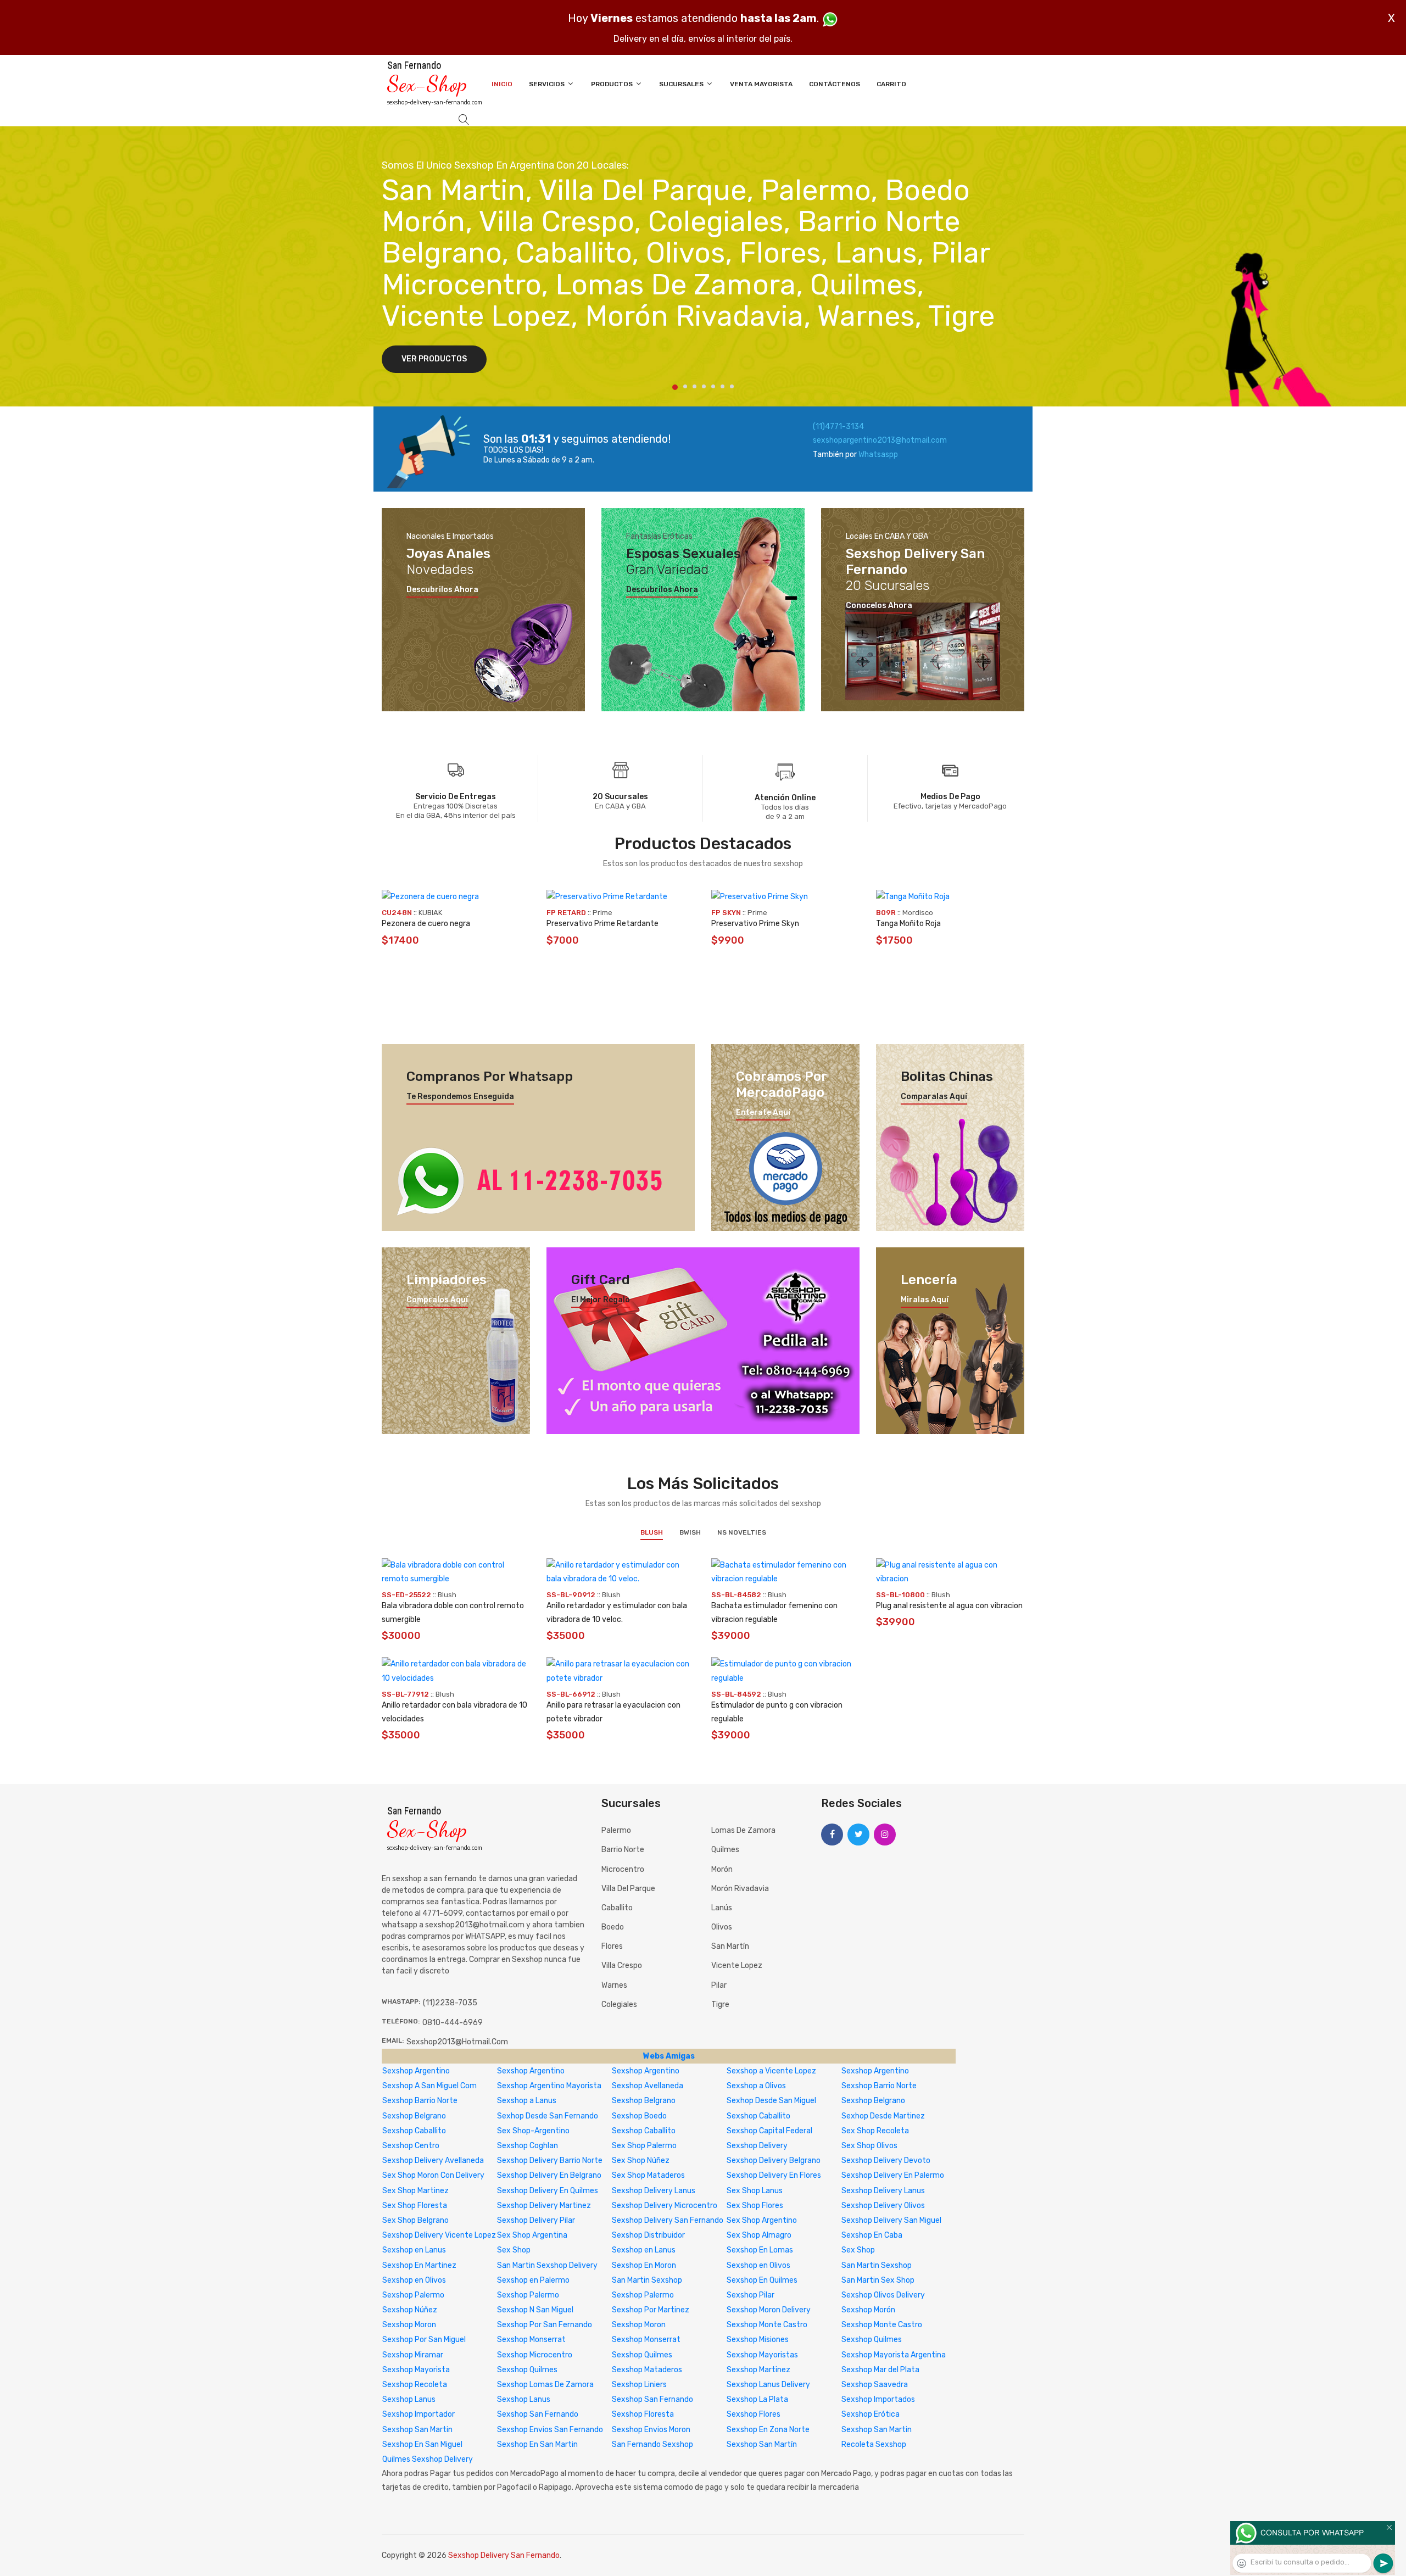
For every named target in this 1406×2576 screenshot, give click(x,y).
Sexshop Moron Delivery (769, 2310)
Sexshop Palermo (413, 2295)
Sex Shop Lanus (755, 2191)
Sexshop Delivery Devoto (886, 2160)
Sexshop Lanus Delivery (768, 2385)
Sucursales (682, 84)
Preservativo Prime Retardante (602, 924)
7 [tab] (732, 386)
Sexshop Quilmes (872, 2340)
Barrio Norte (623, 1850)
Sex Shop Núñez (641, 2160)
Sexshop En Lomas (760, 2250)
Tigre (720, 2005)
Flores (612, 1946)
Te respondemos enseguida (460, 1097)
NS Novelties (742, 1532)
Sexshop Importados (878, 2399)
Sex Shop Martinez (415, 2191)
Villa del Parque (628, 1889)
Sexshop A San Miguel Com (429, 2086)
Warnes (614, 1985)
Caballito (617, 1908)
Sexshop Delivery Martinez (544, 2206)
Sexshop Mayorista (416, 2370)
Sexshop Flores (754, 2414)
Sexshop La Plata (757, 2399)
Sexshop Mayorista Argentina (894, 2355)
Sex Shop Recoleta (875, 2131)
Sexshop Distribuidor (648, 2235)
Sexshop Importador (419, 2414)
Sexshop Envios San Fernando (550, 2430)
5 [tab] (713, 386)
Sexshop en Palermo (533, 2280)
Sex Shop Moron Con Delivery (433, 2175)
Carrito (891, 84)
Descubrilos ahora (442, 590)
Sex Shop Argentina (532, 2235)
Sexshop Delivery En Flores (774, 2175)
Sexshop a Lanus (527, 2101)
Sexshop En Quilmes (762, 2280)
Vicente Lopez (737, 1966)
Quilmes (725, 1850)
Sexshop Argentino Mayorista (549, 2086)
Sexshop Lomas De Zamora (545, 2385)
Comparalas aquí (934, 1097)
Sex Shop (514, 2250)
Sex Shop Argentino (762, 2220)
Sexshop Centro (411, 2146)
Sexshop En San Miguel (422, 2444)
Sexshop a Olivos (756, 2086)
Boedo (613, 1927)
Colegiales (619, 2005)
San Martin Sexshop (877, 2265)
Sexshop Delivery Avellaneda (433, 2160)
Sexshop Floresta (643, 2414)
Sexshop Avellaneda (648, 2086)
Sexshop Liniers (639, 2385)
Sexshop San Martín (762, 2444)
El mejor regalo (601, 1300)
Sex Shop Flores (755, 2206)
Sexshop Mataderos (647, 2370)
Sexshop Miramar (413, 2355)
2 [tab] (685, 386)
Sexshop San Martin (417, 2430)
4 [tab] (704, 386)
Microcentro (623, 1869)
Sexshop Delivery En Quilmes (548, 2191)
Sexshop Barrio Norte (879, 2086)
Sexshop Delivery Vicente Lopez (439, 2235)
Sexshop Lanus (409, 2399)
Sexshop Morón (868, 2310)
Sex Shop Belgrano (415, 2220)
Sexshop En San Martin (537, 2444)
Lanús (722, 1908)
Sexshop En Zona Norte (768, 2430)
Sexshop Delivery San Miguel (891, 2220)
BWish (690, 1532)
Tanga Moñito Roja (908, 924)
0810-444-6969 (453, 2023)
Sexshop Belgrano (644, 2101)
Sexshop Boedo (639, 2116)
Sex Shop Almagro (759, 2235)
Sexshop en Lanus (414, 2250)
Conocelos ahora (879, 606)
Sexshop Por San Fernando (545, 2325)
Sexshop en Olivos (758, 2265)
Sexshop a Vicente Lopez (771, 2071)
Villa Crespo (622, 1966)
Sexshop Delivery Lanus (654, 2191)
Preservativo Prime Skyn (755, 924)
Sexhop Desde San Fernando (548, 2116)
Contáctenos (835, 84)
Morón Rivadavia (740, 1889)
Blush (652, 1532)
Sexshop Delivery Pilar (536, 2220)
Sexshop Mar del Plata (880, 2370)
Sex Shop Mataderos (648, 2175)
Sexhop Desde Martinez (883, 2116)
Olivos (722, 1927)
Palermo (616, 1830)
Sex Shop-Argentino (533, 2131)
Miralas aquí (925, 1300)
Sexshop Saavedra (875, 2385)
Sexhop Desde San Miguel (771, 2101)
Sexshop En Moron (644, 2265)
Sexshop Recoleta (415, 2385)
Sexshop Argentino (416, 2071)
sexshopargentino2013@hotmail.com (880, 440)
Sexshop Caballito (758, 2116)
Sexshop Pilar (751, 2295)
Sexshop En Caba (872, 2235)
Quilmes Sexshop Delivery (428, 2459)
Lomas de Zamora (743, 1830)
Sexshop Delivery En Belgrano (549, 2175)
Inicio (502, 84)
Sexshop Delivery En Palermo (893, 2175)
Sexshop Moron (409, 2325)
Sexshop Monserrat (531, 2340)
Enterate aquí (763, 1113)
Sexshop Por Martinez (651, 2310)
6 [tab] (722, 386)
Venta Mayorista (761, 84)
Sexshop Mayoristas (762, 2355)
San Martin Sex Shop (878, 2280)
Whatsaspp (878, 455)
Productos (613, 84)
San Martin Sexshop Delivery (547, 2265)
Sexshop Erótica (871, 2414)
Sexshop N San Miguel (535, 2310)
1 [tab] (675, 387)
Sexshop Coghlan (528, 2146)
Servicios (548, 84)
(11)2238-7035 (450, 2003)
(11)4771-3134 (838, 426)
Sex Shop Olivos (869, 2146)
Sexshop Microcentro (535, 2355)
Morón (722, 1869)
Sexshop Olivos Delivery (883, 2295)
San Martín (730, 1946)
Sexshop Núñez (410, 2310)
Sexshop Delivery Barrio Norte (550, 2160)
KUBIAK (430, 913)
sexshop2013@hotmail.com (457, 2042)
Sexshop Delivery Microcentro (665, 2206)
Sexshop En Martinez (419, 2265)
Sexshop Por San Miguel (424, 2340)
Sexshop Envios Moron (651, 2430)
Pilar (719, 1985)
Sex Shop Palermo (644, 2146)
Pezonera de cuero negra (426, 924)
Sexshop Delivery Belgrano (774, 2160)
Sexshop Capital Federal (769, 2131)
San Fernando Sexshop (652, 2444)
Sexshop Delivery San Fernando (668, 2220)
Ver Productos (434, 359)
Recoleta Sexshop (874, 2444)
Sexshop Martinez (758, 2370)
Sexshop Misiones (758, 2340)
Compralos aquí (437, 1300)
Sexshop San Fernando (652, 2399)
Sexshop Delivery (757, 2146)
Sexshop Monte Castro (767, 2325)
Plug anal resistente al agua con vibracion (949, 1606)
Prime (602, 913)
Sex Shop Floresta (415, 2206)
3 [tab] (694, 386)
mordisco (918, 913)
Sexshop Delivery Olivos (883, 2206)
